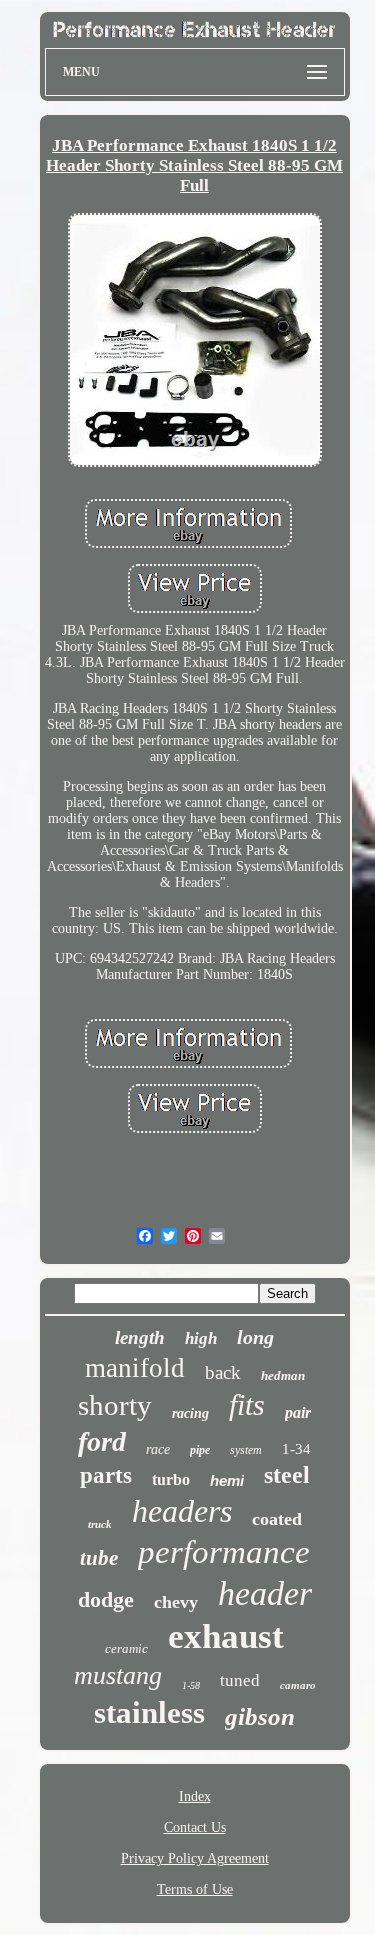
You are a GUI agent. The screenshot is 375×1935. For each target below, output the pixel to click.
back (223, 1372)
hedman (283, 1375)
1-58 (191, 1685)
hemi (227, 1480)
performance (224, 1552)
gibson (260, 1716)
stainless (149, 1712)
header (265, 1593)
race (158, 1449)
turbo (171, 1479)
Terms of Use (195, 1889)
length (140, 1337)
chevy (176, 1602)
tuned (240, 1680)
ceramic (126, 1648)
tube (99, 1558)
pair (298, 1412)
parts (106, 1475)
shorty (115, 1405)
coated (277, 1519)
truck (100, 1524)
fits (247, 1404)
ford (102, 1441)
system (246, 1450)
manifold (135, 1368)
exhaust (226, 1636)
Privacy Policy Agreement (195, 1858)
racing (190, 1413)
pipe (200, 1450)
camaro (298, 1685)
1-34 (296, 1449)
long (255, 1337)
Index (195, 1796)
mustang (118, 1675)
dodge (106, 1599)
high (201, 1338)
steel (287, 1475)
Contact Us (195, 1827)
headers (182, 1511)
